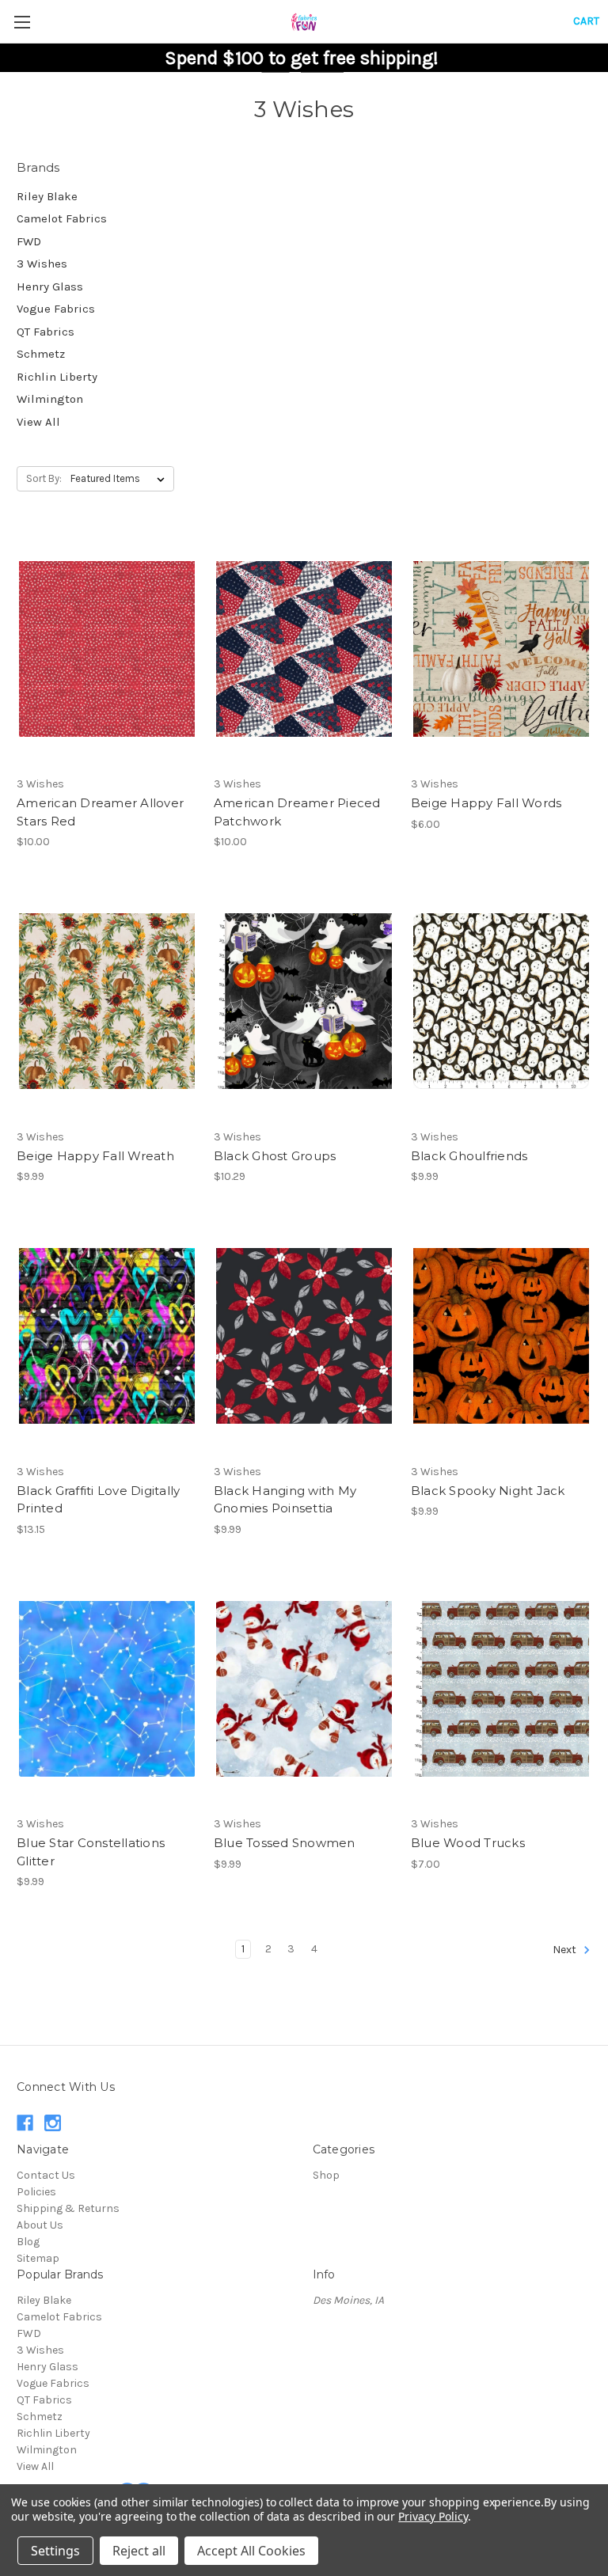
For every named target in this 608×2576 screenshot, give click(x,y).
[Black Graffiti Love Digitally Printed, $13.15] (107, 1336)
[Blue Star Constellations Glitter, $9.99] (107, 1689)
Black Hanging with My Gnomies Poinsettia (285, 1500)
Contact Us (46, 2175)
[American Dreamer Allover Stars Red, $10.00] (107, 649)
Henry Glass (50, 286)
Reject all (139, 2551)
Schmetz (41, 354)
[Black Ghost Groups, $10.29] (304, 1002)
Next (566, 1950)
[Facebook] (25, 2123)
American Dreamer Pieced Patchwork (297, 812)
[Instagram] (53, 2123)
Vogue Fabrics (56, 309)
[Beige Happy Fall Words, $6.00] (501, 649)
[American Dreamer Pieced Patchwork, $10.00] (304, 649)
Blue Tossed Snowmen (285, 1843)
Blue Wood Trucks (468, 1843)
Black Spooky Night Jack (488, 1491)
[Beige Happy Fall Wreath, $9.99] (107, 1002)
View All (38, 422)
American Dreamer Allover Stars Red (100, 812)
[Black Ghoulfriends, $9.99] (501, 1002)
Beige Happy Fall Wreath (95, 1156)
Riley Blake (47, 196)
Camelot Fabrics (62, 218)
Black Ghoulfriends (469, 1156)
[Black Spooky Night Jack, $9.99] (501, 1336)
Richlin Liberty (57, 377)
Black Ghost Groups (275, 1156)
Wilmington (50, 399)
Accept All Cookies (251, 2551)
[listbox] (121, 479)
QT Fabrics (46, 332)
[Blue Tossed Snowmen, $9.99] (304, 1689)
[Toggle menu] (22, 22)
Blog (28, 2242)
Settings (55, 2551)
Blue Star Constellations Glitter (91, 1852)
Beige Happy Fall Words (486, 803)
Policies (36, 2192)
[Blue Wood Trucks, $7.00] (501, 1689)
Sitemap (38, 2258)
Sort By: (44, 478)
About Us (40, 2225)
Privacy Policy (433, 2516)
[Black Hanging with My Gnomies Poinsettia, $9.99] (304, 1336)
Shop (326, 2175)
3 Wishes (42, 264)
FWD (29, 241)
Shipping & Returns (68, 2208)
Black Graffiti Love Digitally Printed (98, 1500)
